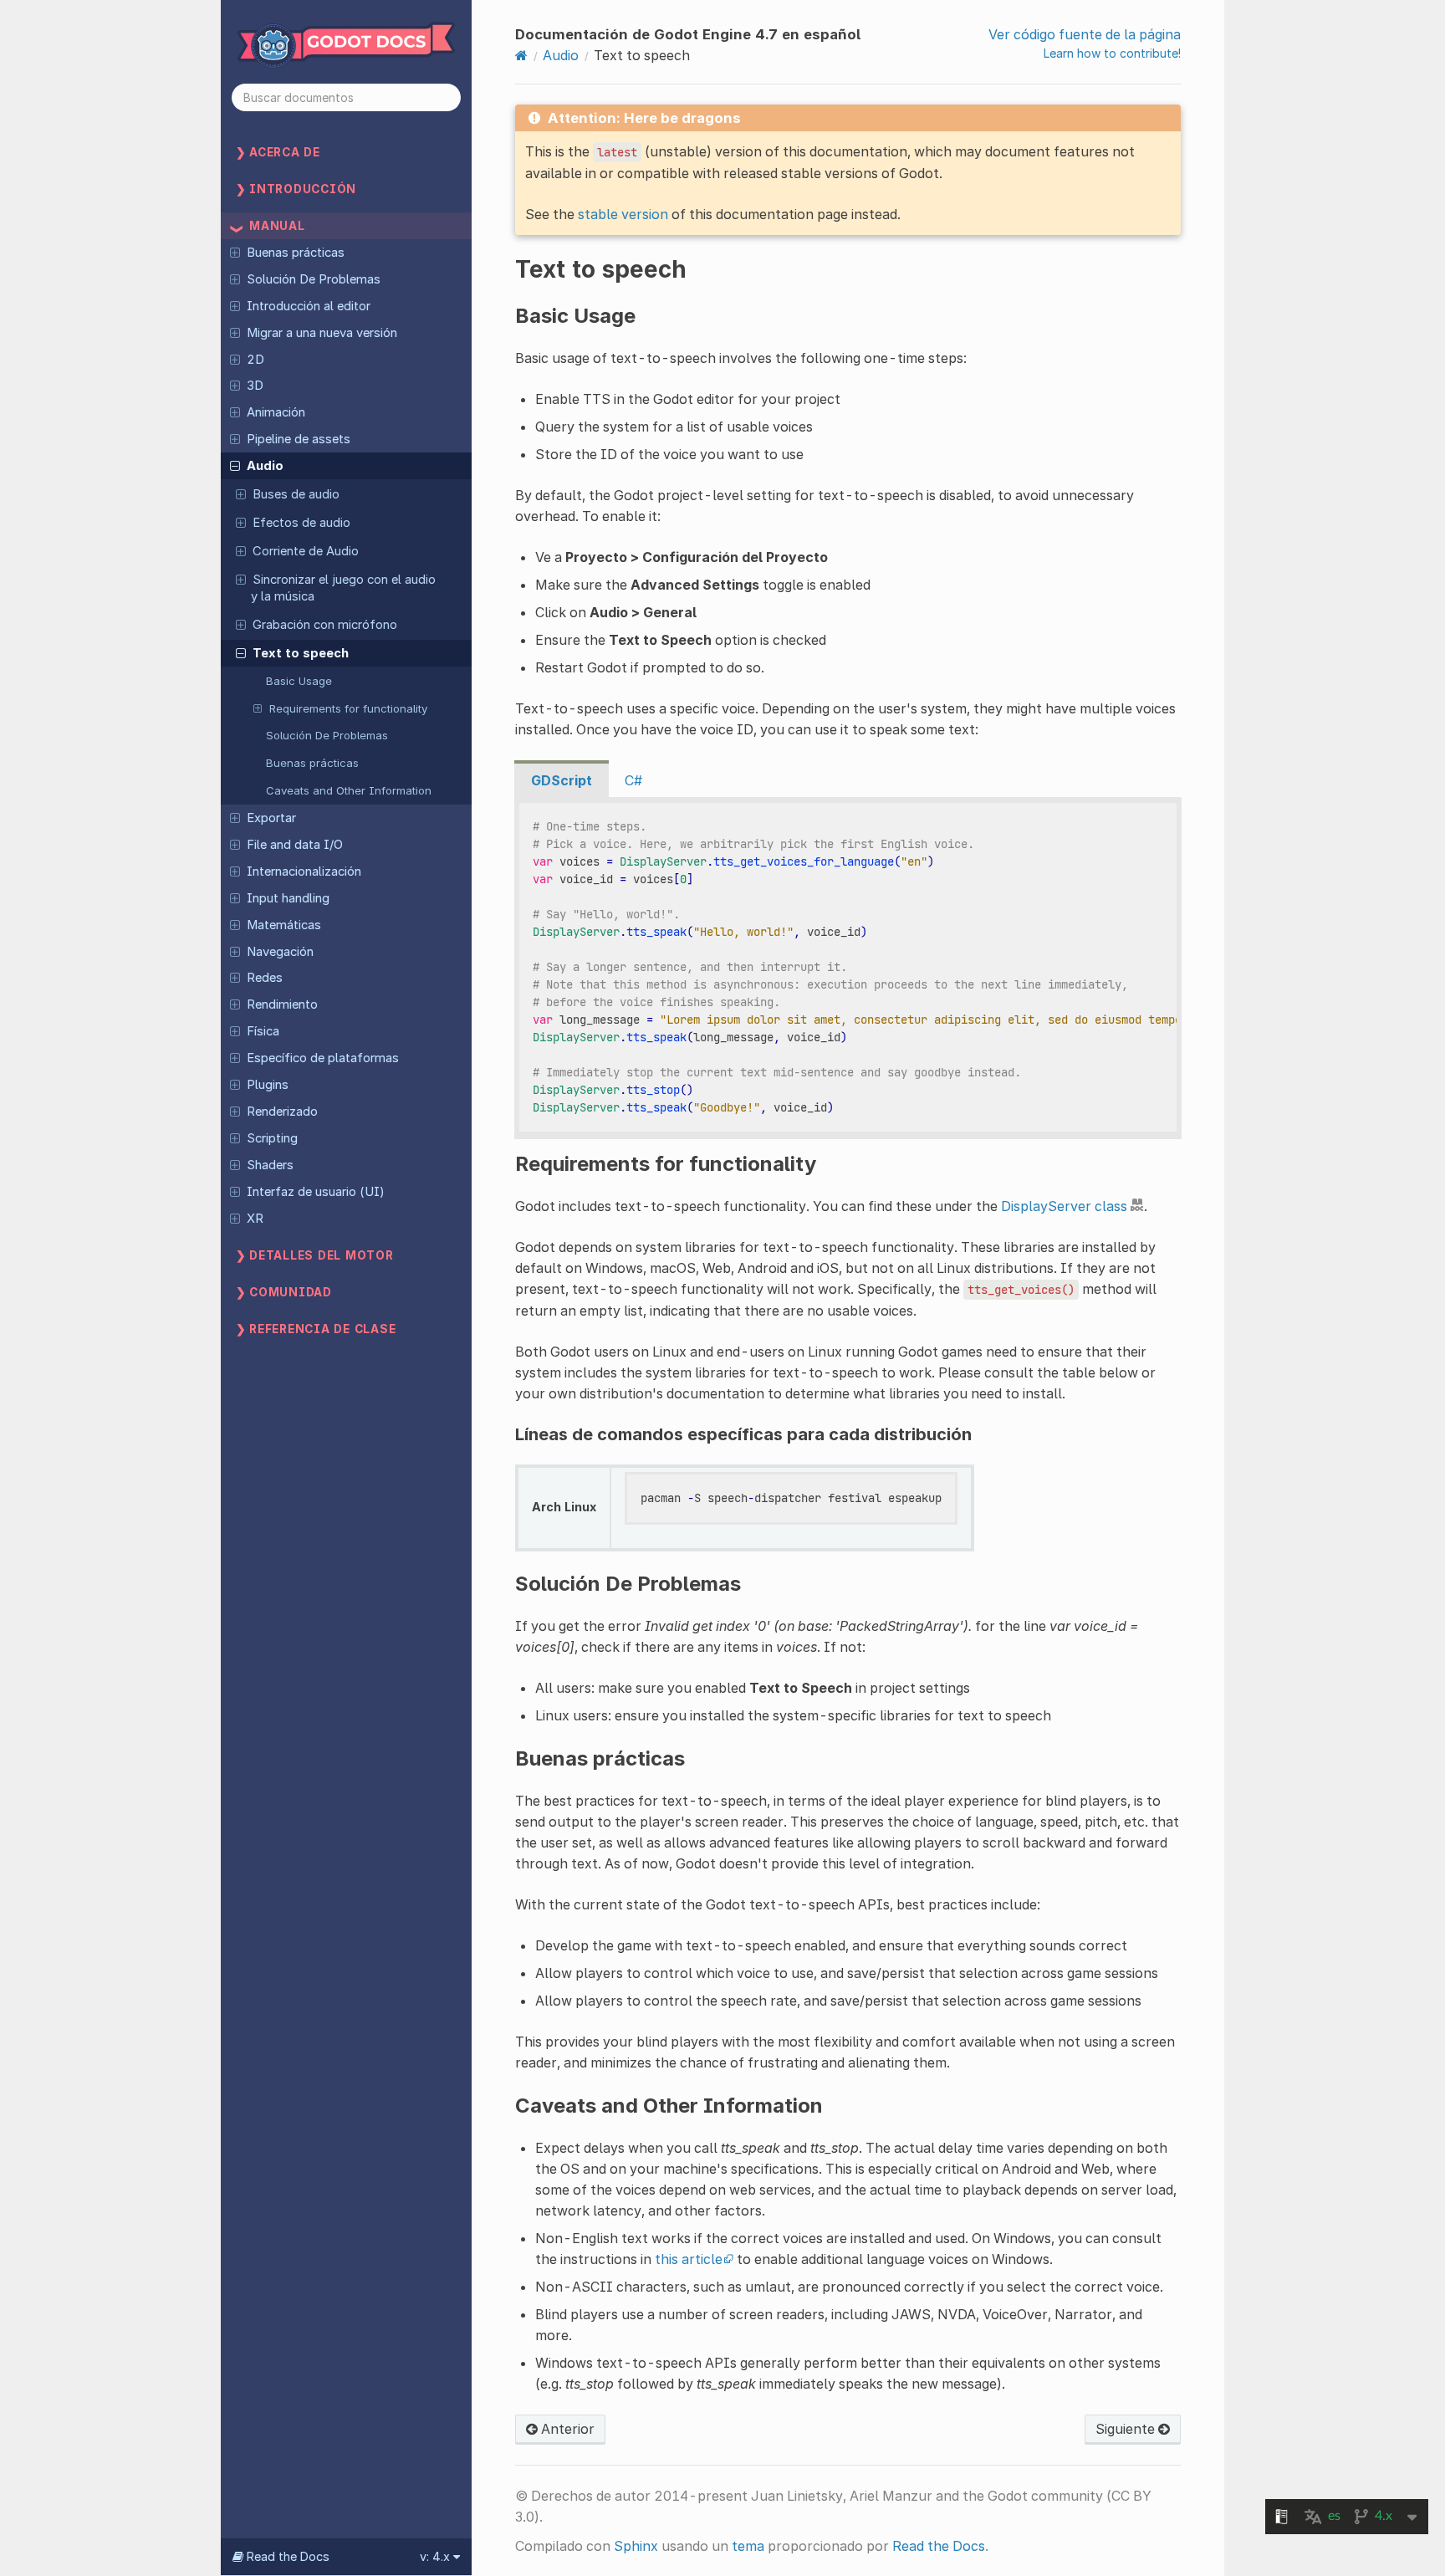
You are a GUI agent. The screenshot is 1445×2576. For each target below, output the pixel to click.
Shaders (270, 1165)
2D (255, 360)
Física (263, 1031)
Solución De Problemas (314, 279)
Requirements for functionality (348, 708)
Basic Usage (299, 681)
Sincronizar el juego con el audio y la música (343, 588)
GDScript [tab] (562, 780)
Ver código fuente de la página (1085, 34)
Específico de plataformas (323, 1058)
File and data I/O (295, 845)
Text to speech (301, 653)
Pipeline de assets (299, 439)
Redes (265, 978)
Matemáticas (284, 925)
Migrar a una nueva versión (322, 333)
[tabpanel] (848, 968)
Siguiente (1127, 2429)
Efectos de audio (301, 523)
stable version (623, 214)
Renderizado (282, 1112)
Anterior (566, 2429)
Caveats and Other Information (349, 790)
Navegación (280, 952)
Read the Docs (939, 2546)
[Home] (521, 55)
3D (255, 386)
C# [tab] (633, 780)
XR (255, 1219)
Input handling (288, 898)
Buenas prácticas (296, 253)
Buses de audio (296, 494)
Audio (265, 466)
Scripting (272, 1138)
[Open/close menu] (235, 252)
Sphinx (636, 2546)
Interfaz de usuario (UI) (316, 1192)
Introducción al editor (309, 306)
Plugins (268, 1085)
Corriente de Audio (306, 551)
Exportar (271, 818)
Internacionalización (304, 871)
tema (748, 2546)
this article (689, 2259)
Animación (276, 412)
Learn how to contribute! (1112, 53)
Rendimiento (282, 1004)
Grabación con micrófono (325, 625)
